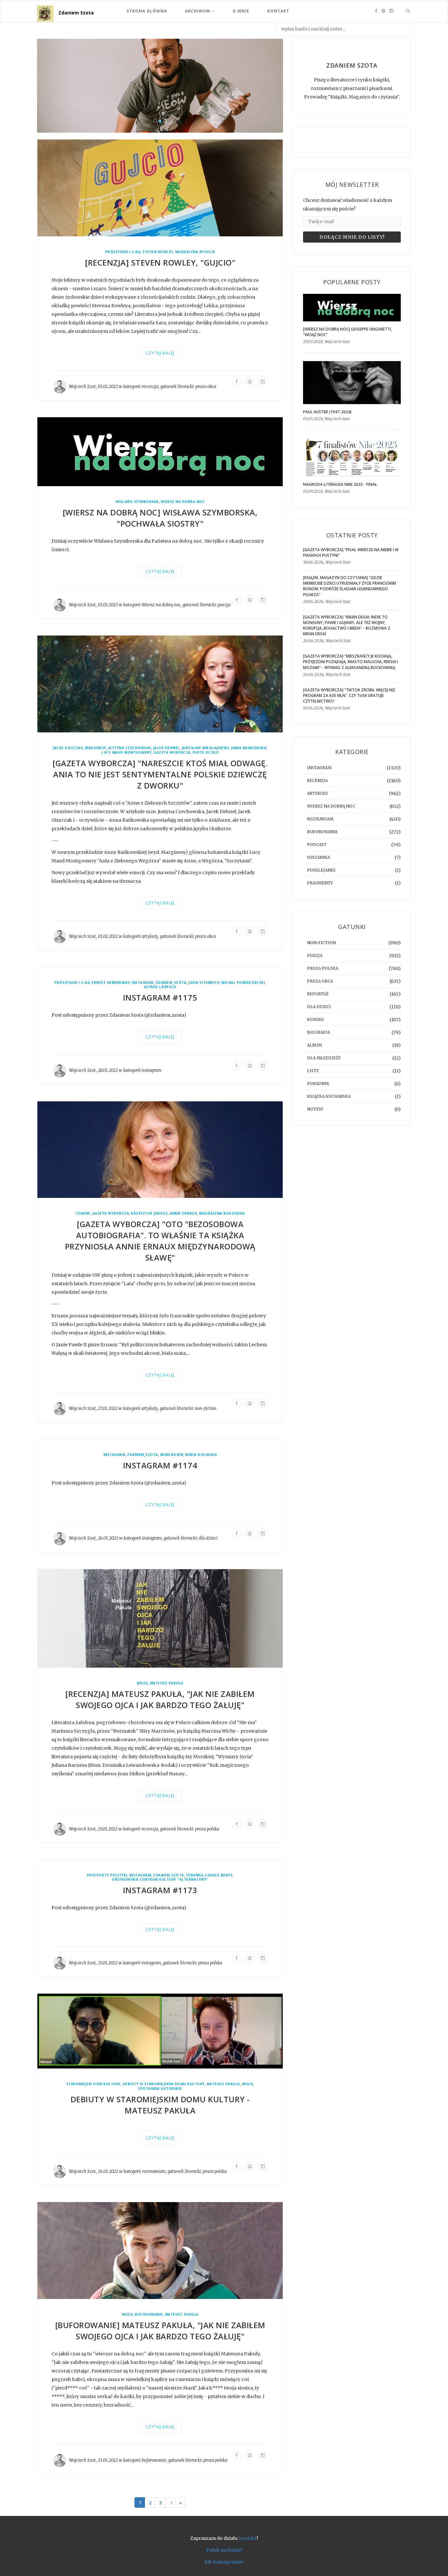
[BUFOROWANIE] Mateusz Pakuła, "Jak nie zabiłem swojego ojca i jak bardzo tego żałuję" (160, 2331)
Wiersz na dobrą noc (183, 502)
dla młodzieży (324, 1058)
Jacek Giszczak (68, 748)
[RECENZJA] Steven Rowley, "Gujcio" (160, 263)
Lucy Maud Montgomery (126, 753)
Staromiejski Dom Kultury (93, 2084)
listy (313, 1071)
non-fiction (206, 1408)
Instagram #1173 (160, 1890)
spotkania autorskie (160, 2089)
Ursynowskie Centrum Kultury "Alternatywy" (160, 1880)
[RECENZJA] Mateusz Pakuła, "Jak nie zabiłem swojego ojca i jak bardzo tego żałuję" (160, 1699)
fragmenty (320, 883)
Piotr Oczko (206, 753)
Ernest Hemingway (111, 983)
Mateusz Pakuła (167, 1683)
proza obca (206, 387)
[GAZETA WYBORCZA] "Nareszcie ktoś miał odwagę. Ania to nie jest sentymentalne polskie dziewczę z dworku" (160, 774)
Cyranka (195, 1875)
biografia (318, 1032)
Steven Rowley (158, 252)
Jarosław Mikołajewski (205, 748)
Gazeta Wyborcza (172, 753)
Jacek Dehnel (166, 748)
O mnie (241, 11)
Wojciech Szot (82, 387)
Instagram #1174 (160, 1466)
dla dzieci (208, 1538)
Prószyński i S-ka (123, 252)
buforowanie (149, 2315)
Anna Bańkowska (249, 748)
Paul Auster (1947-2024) (327, 412)
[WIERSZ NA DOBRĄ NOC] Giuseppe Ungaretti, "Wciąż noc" (347, 332)
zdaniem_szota (171, 983)
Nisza (142, 1683)
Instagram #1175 (160, 998)
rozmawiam (154, 2171)
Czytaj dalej (160, 353)
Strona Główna (147, 11)
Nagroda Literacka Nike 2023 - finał (340, 484)
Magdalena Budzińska (222, 1214)
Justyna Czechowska (130, 748)
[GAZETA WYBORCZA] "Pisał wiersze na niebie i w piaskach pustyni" (351, 552)
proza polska (207, 1829)
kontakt (248, 2539)
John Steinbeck (204, 983)
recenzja (150, 387)
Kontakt (278, 11)
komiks (315, 1019)
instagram (143, 983)
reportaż (318, 994)
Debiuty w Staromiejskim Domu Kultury (164, 2084)
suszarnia (318, 857)
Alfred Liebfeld (160, 987)
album (315, 1045)
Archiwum (198, 11)
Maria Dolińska (201, 1455)
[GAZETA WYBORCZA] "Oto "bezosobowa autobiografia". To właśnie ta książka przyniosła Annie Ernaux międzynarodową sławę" (160, 1241)
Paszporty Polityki (107, 1875)
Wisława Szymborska (137, 502)
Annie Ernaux (183, 1214)
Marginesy (96, 748)
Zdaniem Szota (76, 13)
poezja (224, 605)
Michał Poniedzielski (243, 983)
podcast (317, 844)
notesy (315, 1109)
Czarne (83, 1214)
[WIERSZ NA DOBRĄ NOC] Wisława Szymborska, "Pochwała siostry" (160, 518)
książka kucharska (329, 1096)
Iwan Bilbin (172, 1455)
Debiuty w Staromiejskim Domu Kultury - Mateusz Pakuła (160, 2105)
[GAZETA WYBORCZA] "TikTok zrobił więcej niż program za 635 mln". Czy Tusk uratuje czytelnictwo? (349, 695)
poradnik (318, 1083)
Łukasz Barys (219, 1875)
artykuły (150, 936)
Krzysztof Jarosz (149, 1214)
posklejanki (321, 870)
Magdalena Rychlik (195, 252)
